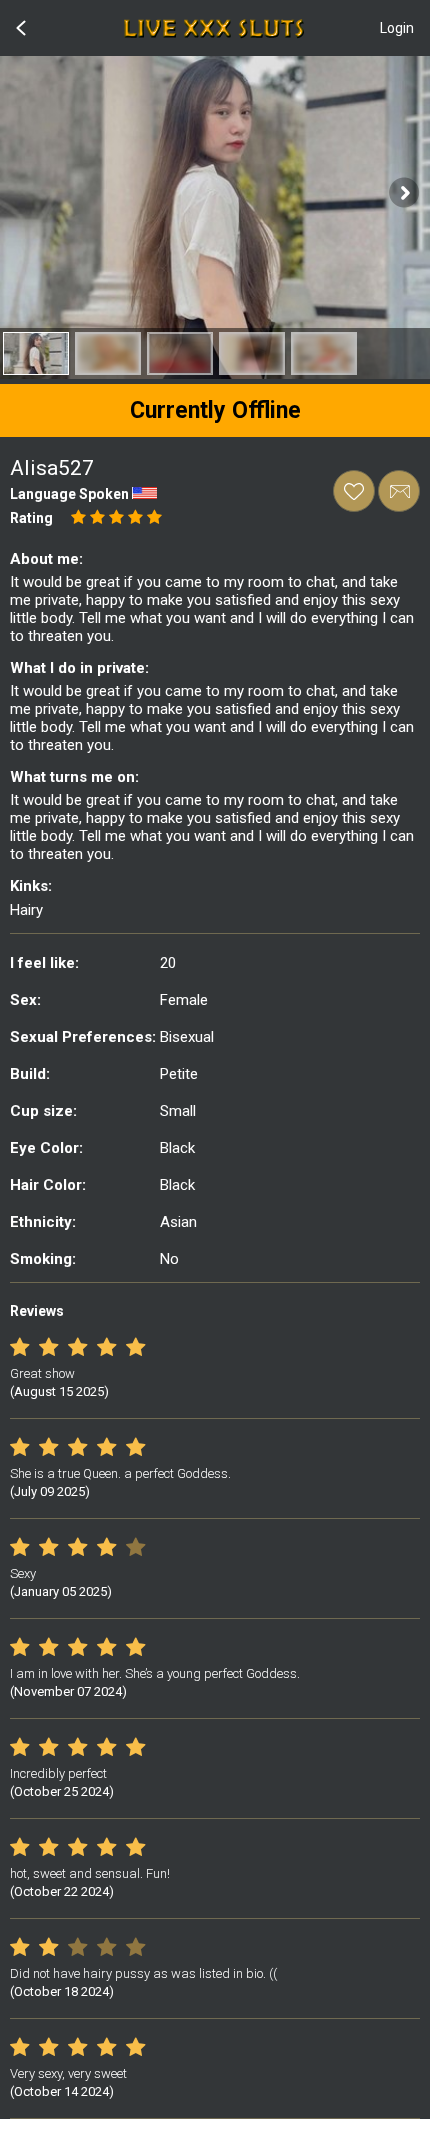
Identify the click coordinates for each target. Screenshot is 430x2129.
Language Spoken (69, 494)
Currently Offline (215, 410)
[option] (36, 353)
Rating (31, 518)
